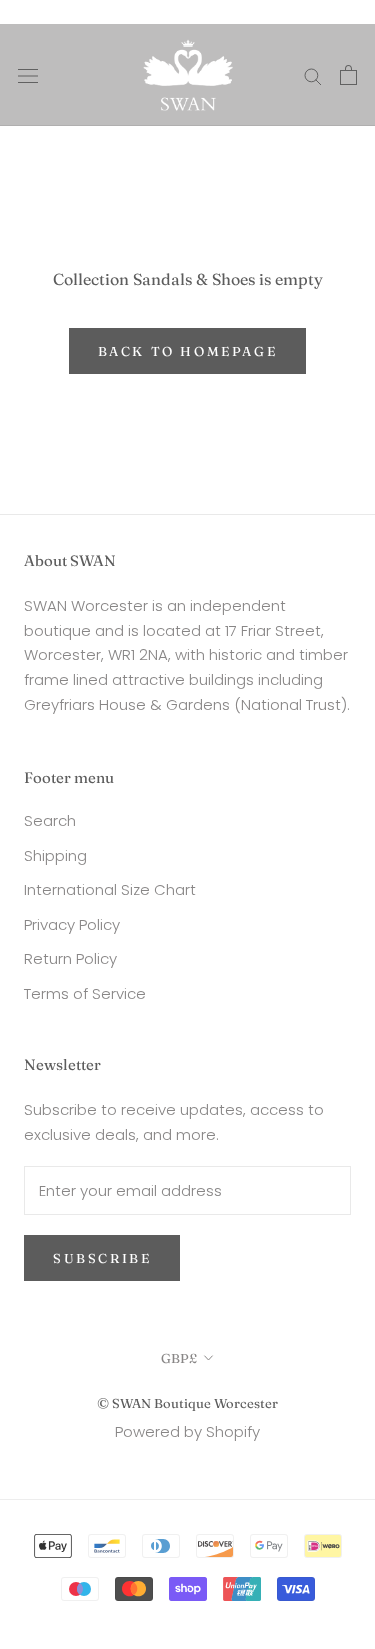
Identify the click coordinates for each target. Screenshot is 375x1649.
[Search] (313, 74)
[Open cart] (348, 75)
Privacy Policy (72, 924)
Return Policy (70, 958)
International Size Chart (110, 889)
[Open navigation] (28, 75)
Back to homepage (188, 351)
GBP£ (179, 1358)
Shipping (55, 855)
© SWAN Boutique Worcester (187, 1403)
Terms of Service (85, 993)
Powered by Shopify (187, 1431)
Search (50, 820)
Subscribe (102, 1258)
